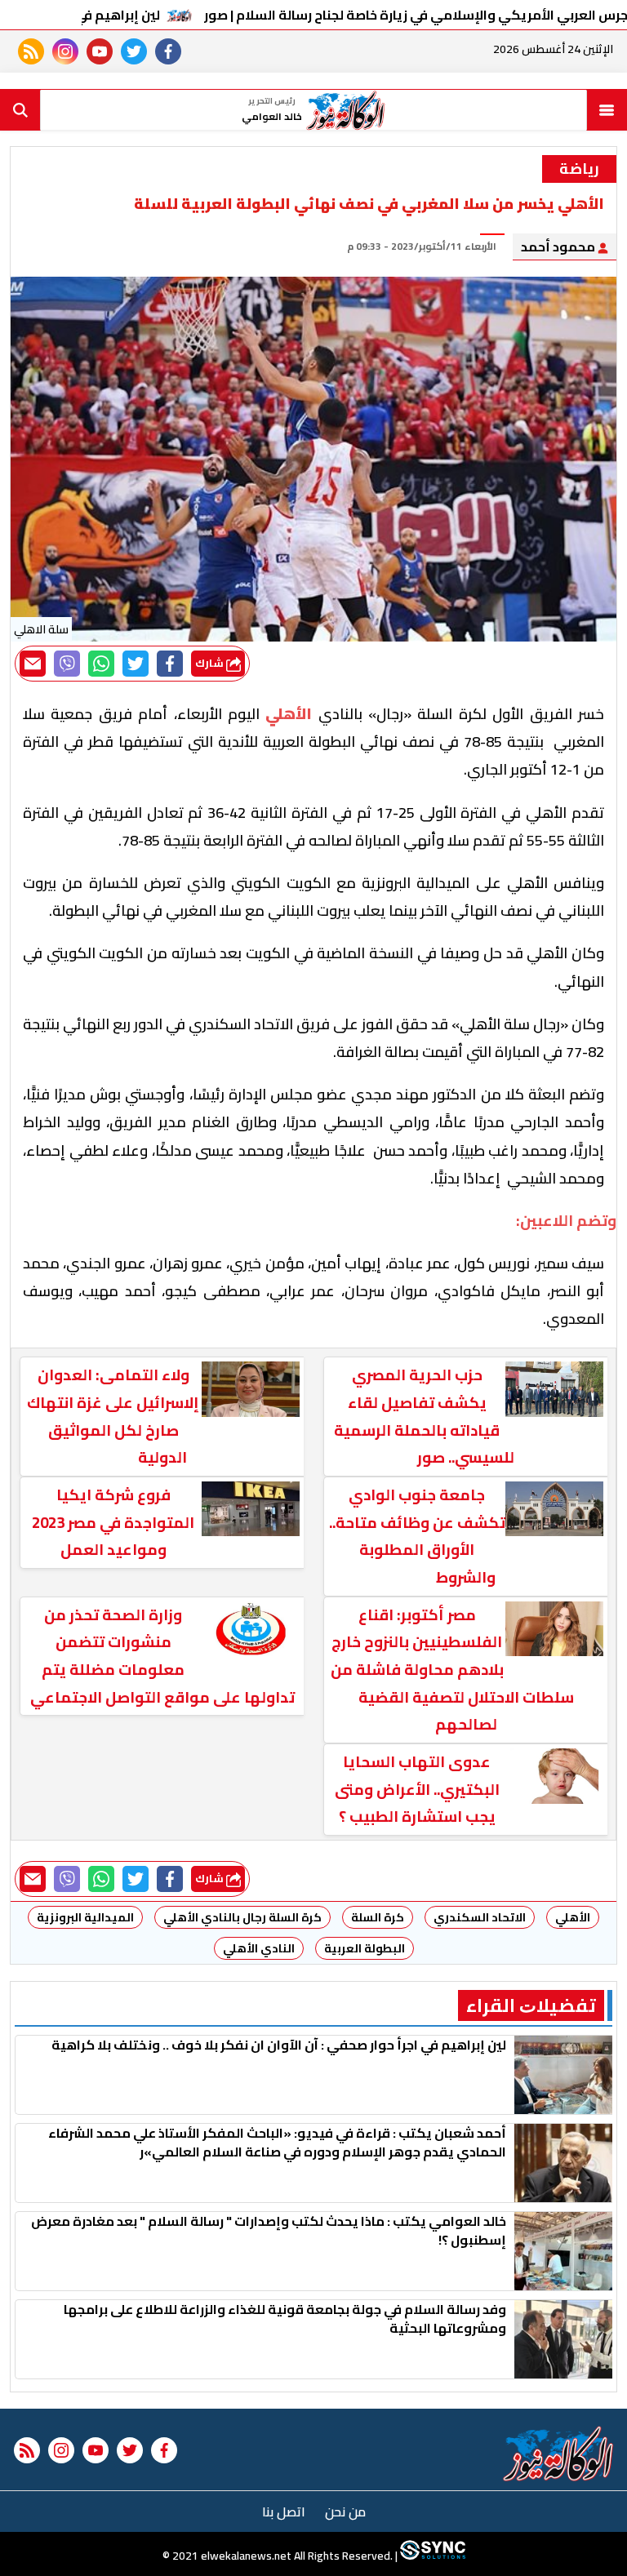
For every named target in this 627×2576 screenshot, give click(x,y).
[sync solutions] (431, 2556)
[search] (20, 110)
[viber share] (67, 664)
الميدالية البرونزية (85, 1917)
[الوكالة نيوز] (559, 2454)
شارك (211, 663)
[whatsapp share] (101, 664)
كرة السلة (378, 1917)
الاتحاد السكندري (480, 1917)
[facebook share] (170, 664)
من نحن (345, 2512)
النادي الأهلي (259, 1948)
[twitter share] (136, 664)
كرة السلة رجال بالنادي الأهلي (242, 1917)
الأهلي (573, 1917)
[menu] (607, 110)
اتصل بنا (284, 2512)
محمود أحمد (559, 246)
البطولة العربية (365, 1948)
